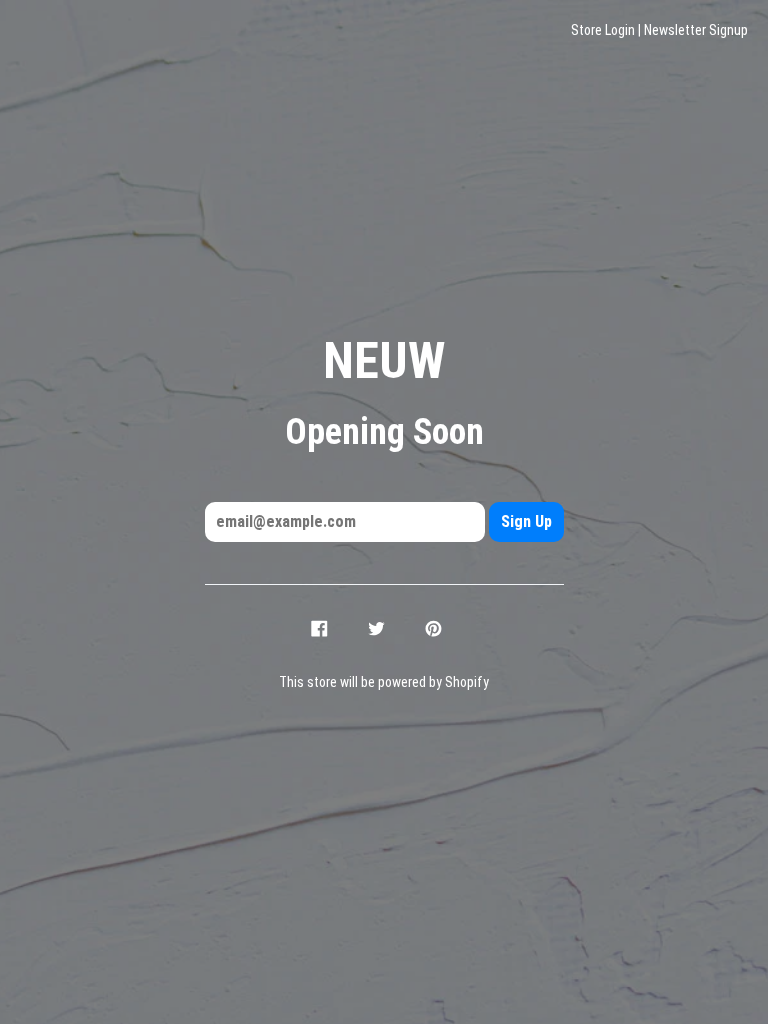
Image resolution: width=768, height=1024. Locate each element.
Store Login (603, 30)
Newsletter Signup (696, 30)
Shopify (467, 682)
